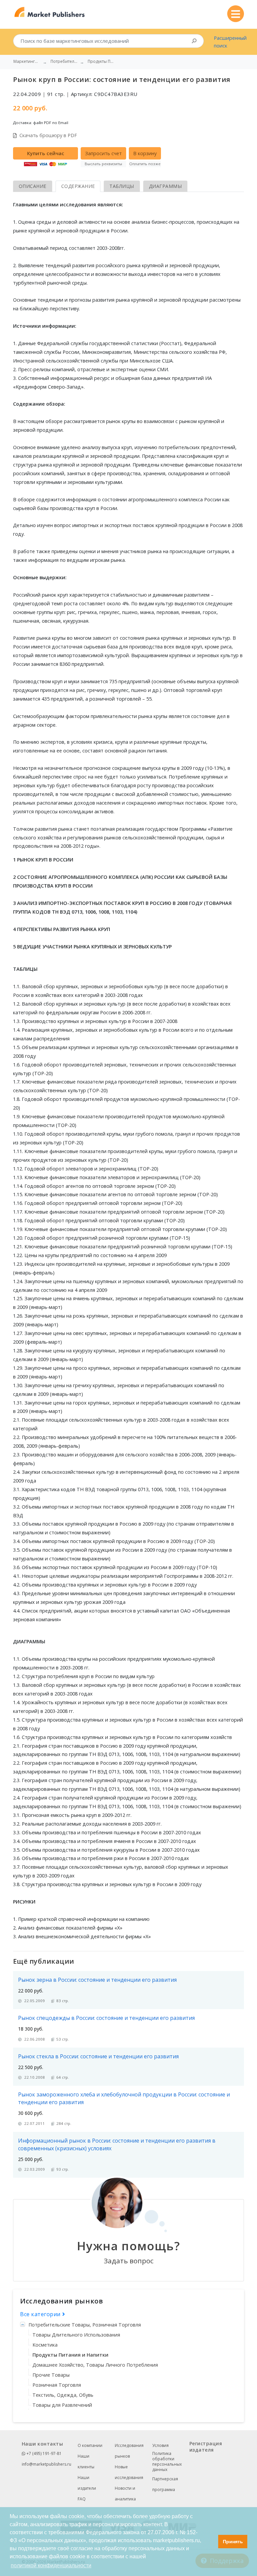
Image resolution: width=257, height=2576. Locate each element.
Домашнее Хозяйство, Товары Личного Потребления (95, 2365)
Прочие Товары (51, 2375)
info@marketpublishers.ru (47, 2464)
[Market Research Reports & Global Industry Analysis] (50, 12)
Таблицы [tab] (122, 186)
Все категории (41, 2314)
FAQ (82, 2499)
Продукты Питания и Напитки (70, 2355)
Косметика (45, 2345)
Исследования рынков (129, 2451)
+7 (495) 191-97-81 (44, 2453)
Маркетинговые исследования (27, 62)
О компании (90, 2445)
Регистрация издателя (206, 2447)
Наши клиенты (86, 2461)
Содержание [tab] (78, 186)
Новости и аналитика (125, 2494)
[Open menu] (236, 14)
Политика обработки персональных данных (167, 2462)
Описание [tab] (33, 186)
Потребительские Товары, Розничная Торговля (85, 2325)
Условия (160, 2445)
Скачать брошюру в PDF (48, 135)
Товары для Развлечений (62, 2405)
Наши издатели (87, 2483)
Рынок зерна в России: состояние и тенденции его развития (97, 1980)
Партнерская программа (165, 2484)
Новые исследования (129, 2472)
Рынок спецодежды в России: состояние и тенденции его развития (106, 2018)
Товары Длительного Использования (76, 2335)
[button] (211, 2542)
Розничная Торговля (57, 2385)
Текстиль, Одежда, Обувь (63, 2395)
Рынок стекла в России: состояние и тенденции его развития (98, 2056)
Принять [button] (233, 2542)
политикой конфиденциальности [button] (51, 2565)
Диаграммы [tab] (165, 186)
